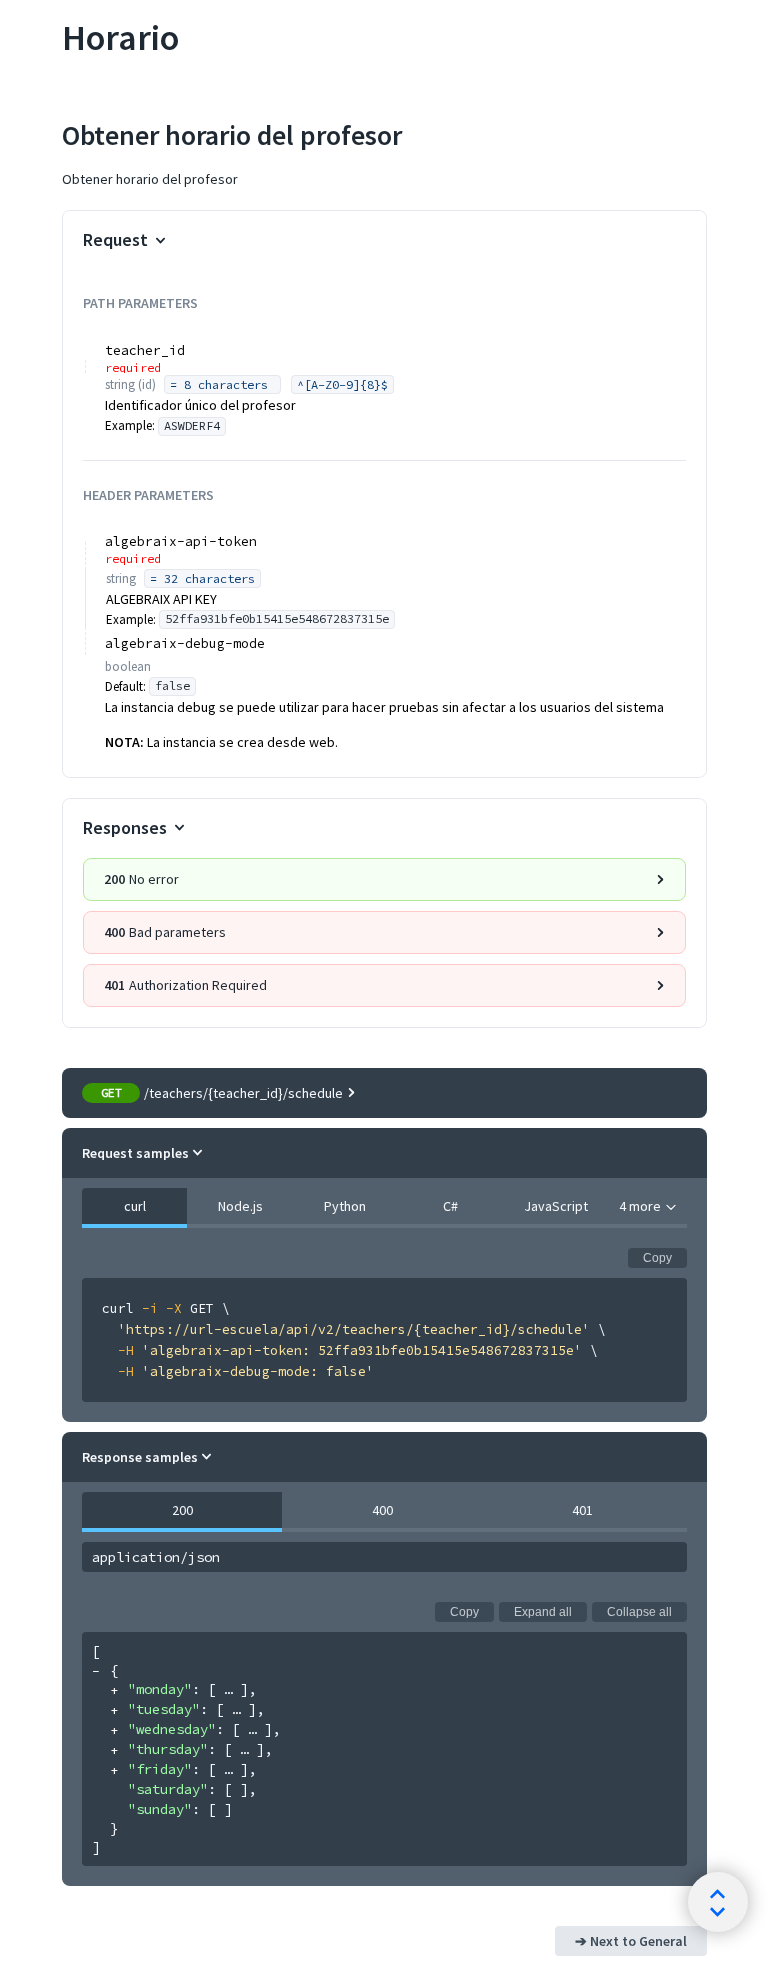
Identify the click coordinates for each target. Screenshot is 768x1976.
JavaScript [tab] (556, 1206)
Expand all (543, 1612)
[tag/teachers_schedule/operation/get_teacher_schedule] (51, 130)
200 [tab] (181, 1510)
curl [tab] (134, 1206)
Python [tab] (345, 1206)
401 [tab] (581, 1510)
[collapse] (95, 1671)
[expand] (113, 1690)
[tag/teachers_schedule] (51, 29)
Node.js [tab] (239, 1206)
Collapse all (639, 1612)
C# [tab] (450, 1206)
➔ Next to (631, 1941)
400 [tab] (381, 1510)
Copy (657, 1258)
